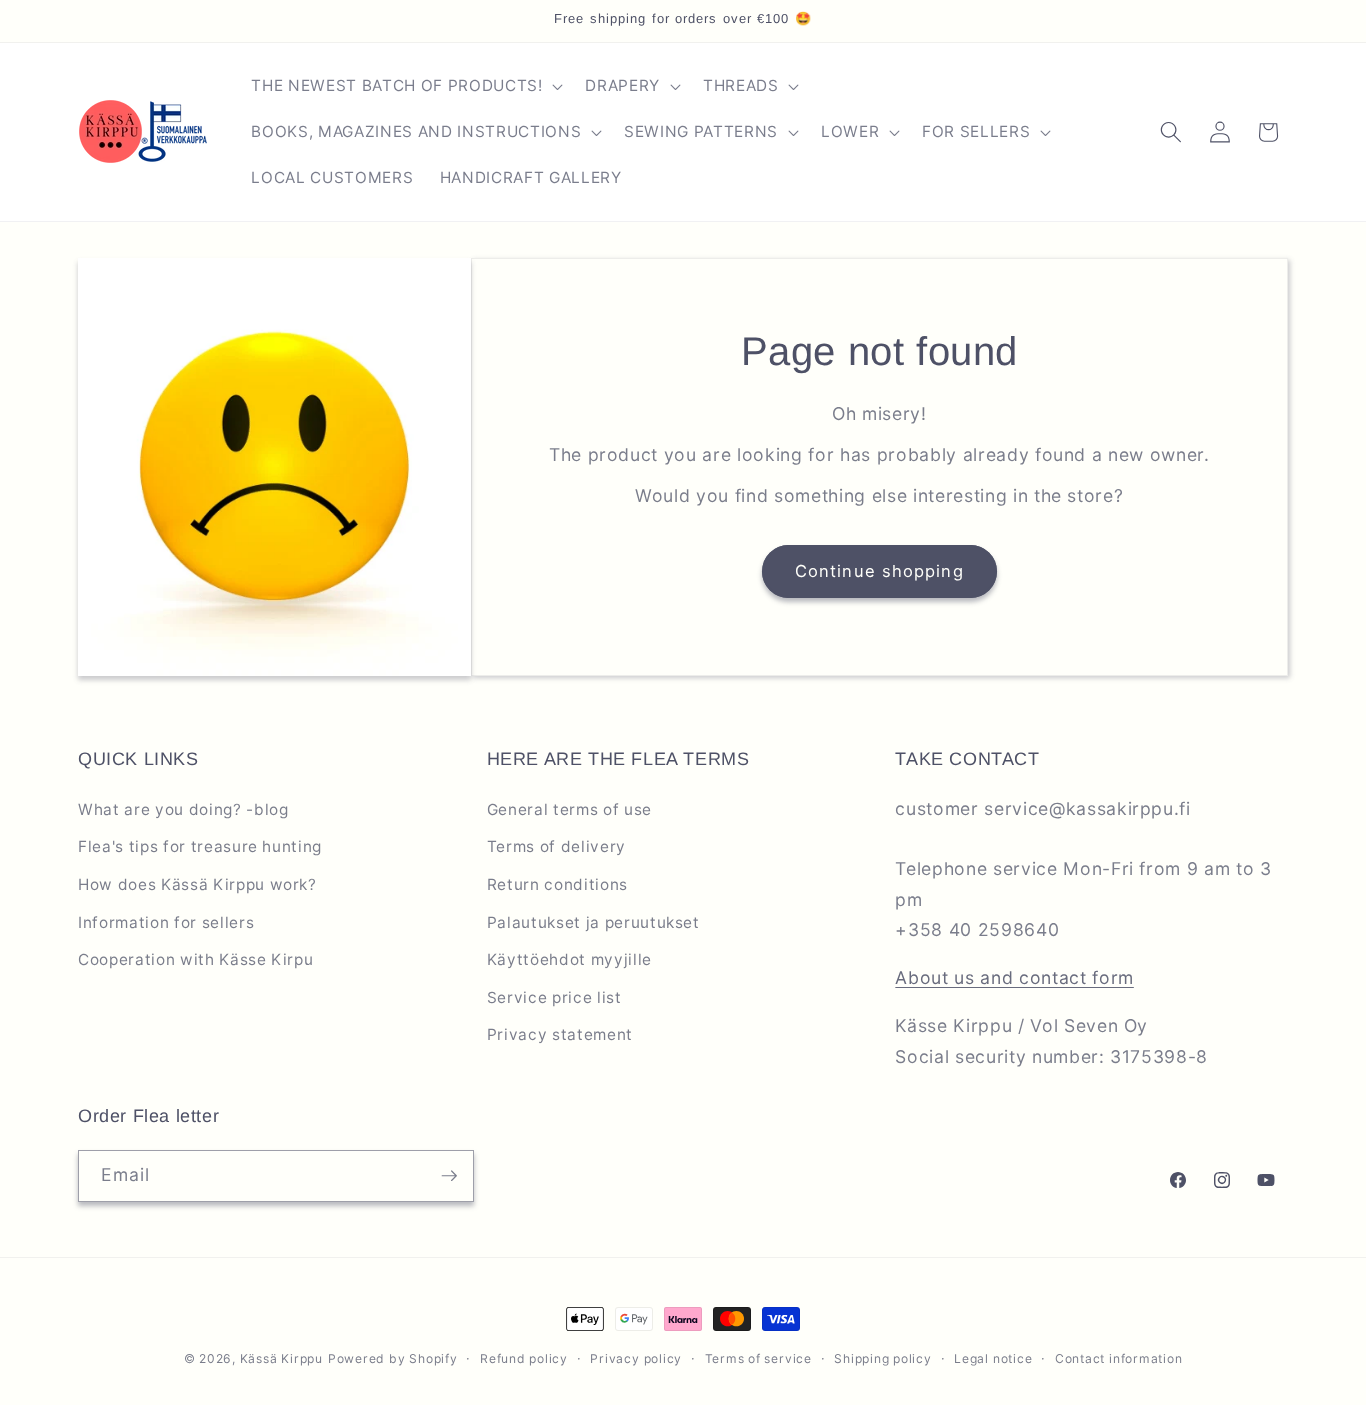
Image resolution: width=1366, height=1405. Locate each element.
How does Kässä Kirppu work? (197, 884)
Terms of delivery (556, 846)
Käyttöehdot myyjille (569, 959)
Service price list (554, 997)
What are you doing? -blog (183, 809)
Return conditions (557, 884)
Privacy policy (636, 1358)
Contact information (1119, 1358)
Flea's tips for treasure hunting (200, 846)
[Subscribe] (449, 1176)
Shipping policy (883, 1358)
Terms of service (758, 1358)
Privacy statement (560, 1034)
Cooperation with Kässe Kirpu (195, 959)
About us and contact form (1014, 977)
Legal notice (993, 1358)
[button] (405, 86)
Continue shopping (879, 571)
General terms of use (569, 809)
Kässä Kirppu (281, 1358)
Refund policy (524, 1358)
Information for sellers (166, 922)
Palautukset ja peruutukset (593, 922)
